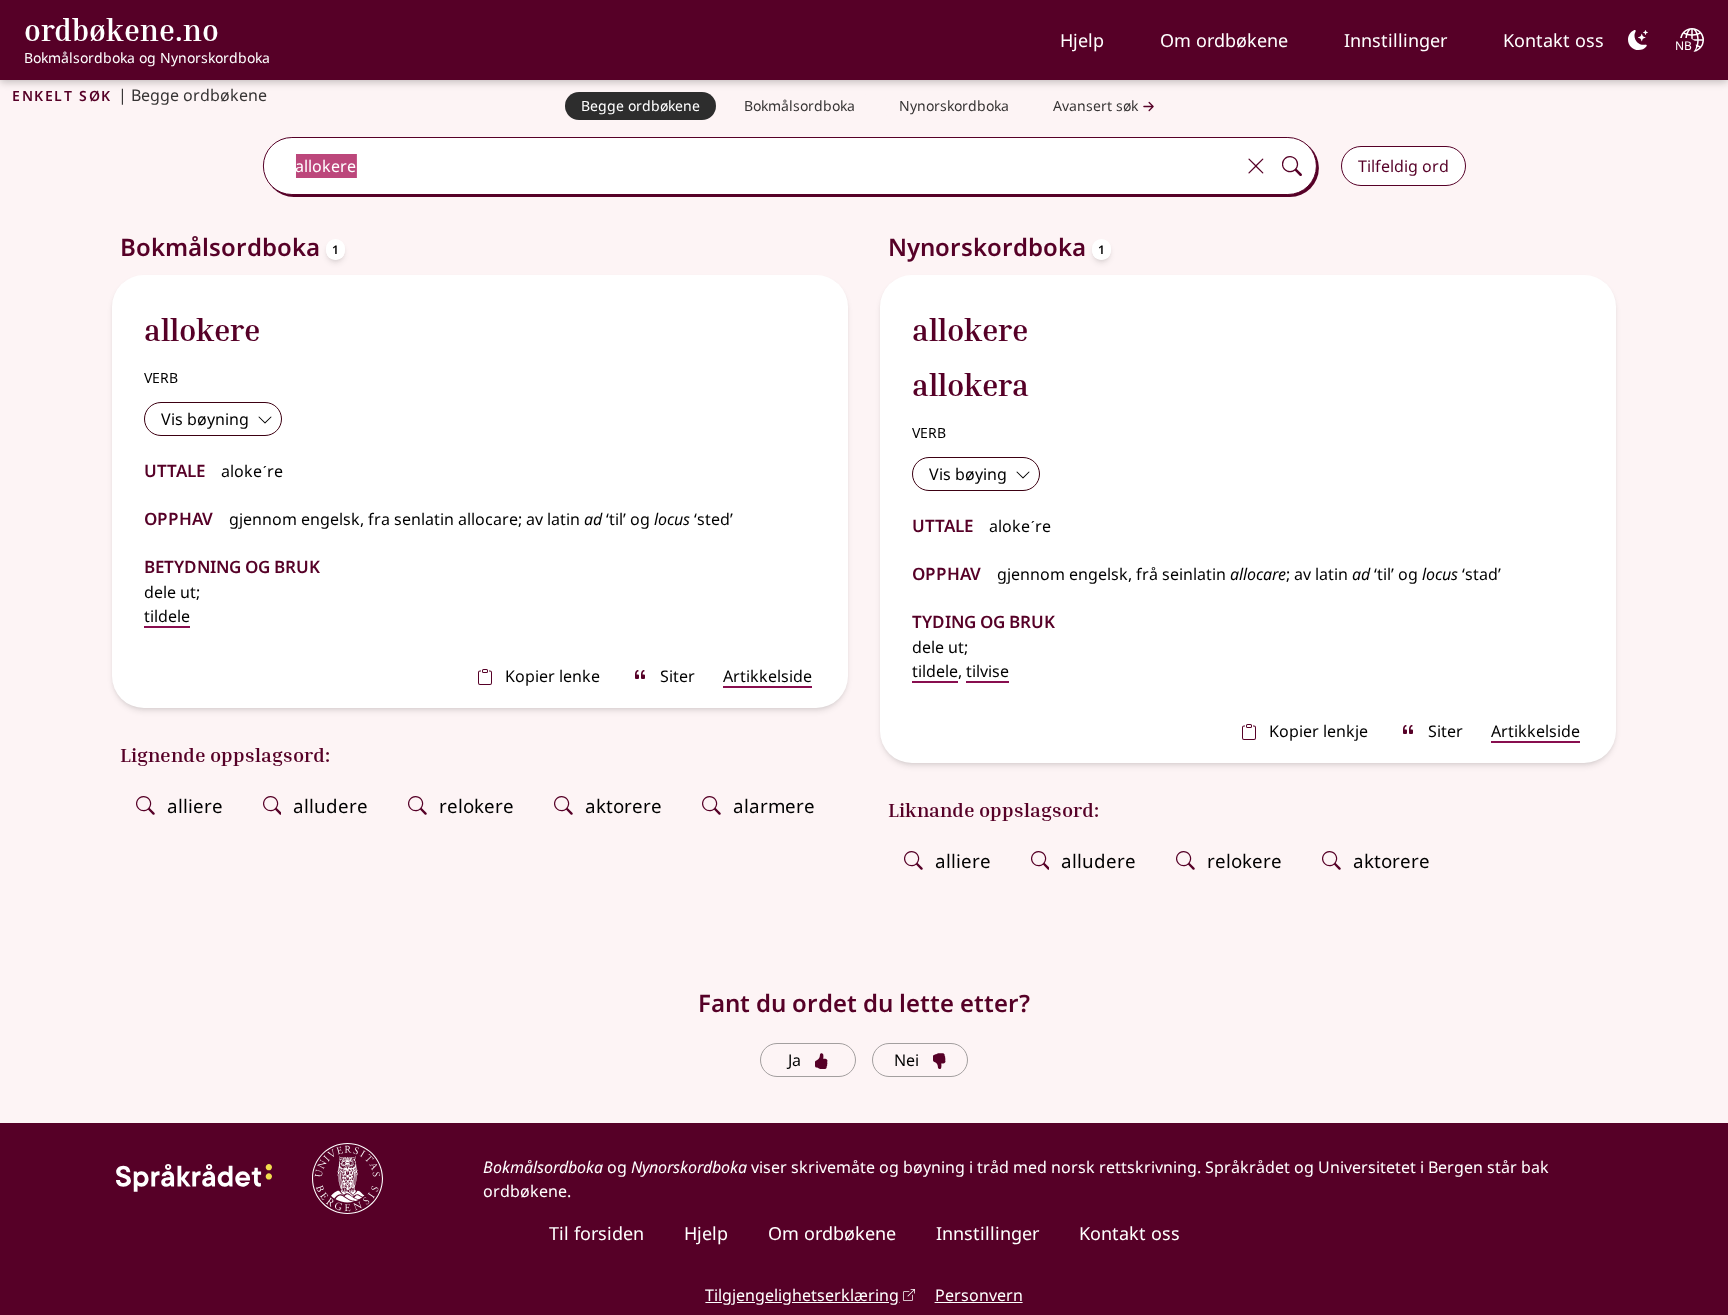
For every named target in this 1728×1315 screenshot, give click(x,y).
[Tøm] (1256, 166)
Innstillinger (1395, 40)
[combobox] (750, 166)
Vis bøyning (205, 419)
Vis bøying (968, 474)
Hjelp (1082, 40)
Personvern (979, 1295)
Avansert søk (1095, 105)
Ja (794, 1060)
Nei (906, 1060)
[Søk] (1292, 166)
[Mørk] (1638, 40)
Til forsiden (596, 1233)
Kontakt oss (1553, 40)
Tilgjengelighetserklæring (802, 1295)
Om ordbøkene (1224, 40)
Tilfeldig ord (1403, 166)
